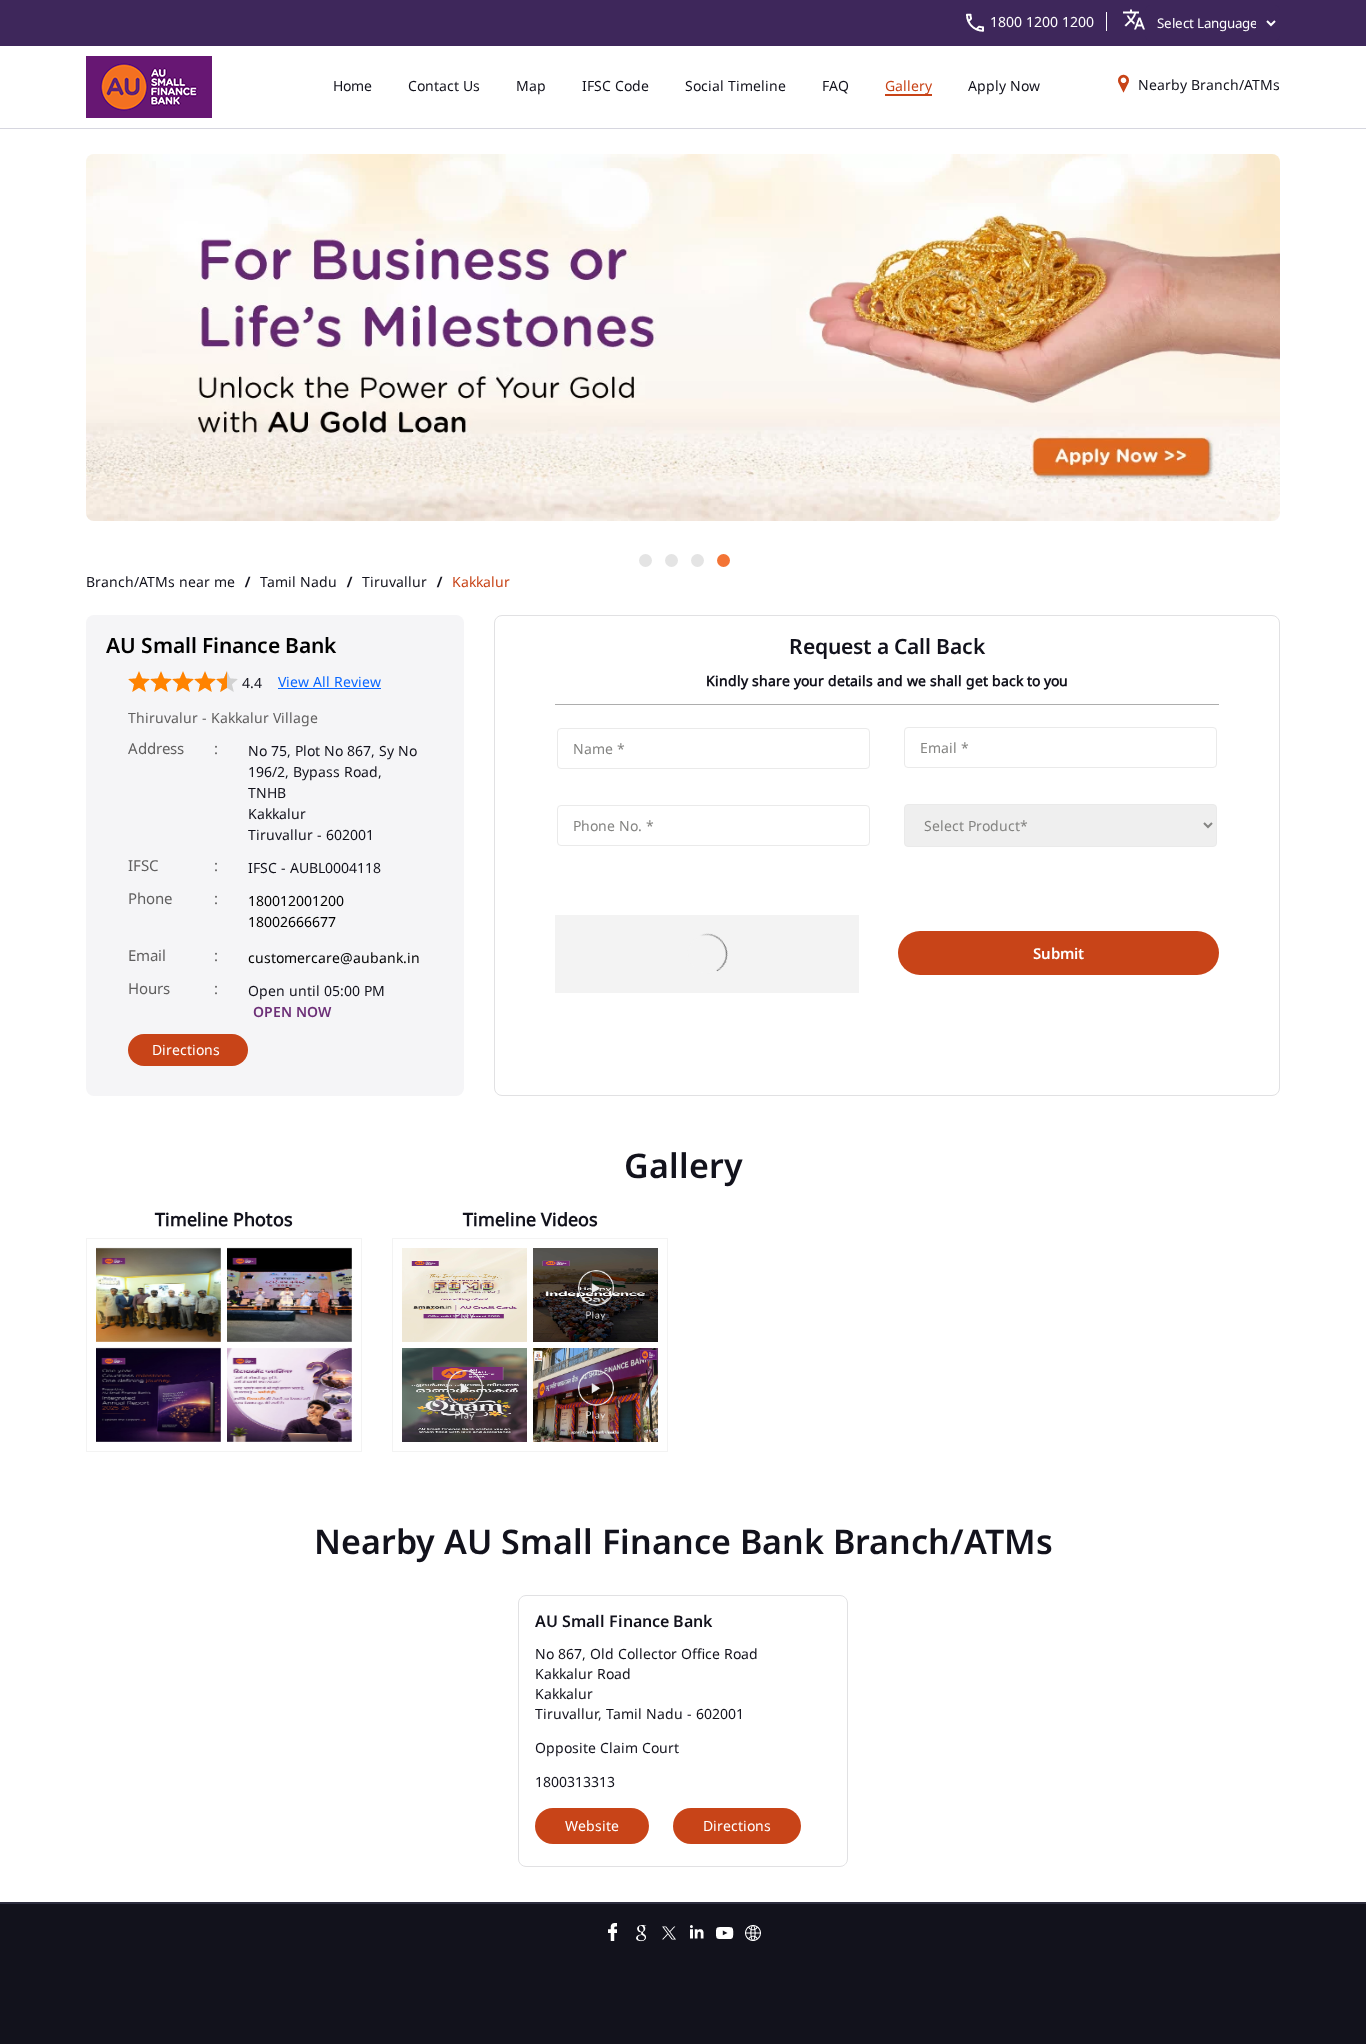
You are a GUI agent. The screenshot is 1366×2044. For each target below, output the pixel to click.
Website (592, 1825)
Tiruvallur (394, 582)
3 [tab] (696, 559)
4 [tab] (722, 559)
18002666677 (292, 921)
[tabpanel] (683, 339)
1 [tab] (644, 559)
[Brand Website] (753, 1930)
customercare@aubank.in (334, 957)
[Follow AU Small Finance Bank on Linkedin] (697, 1930)
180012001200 (296, 900)
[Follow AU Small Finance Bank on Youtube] (725, 1930)
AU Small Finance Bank (623, 1621)
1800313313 (575, 1781)
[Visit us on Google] (641, 1930)
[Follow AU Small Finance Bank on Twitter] (669, 1930)
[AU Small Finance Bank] (149, 87)
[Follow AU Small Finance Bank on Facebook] (613, 1930)
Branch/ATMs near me (160, 582)
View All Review (329, 681)
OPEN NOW (292, 1011)
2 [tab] (670, 559)
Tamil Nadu (298, 582)
